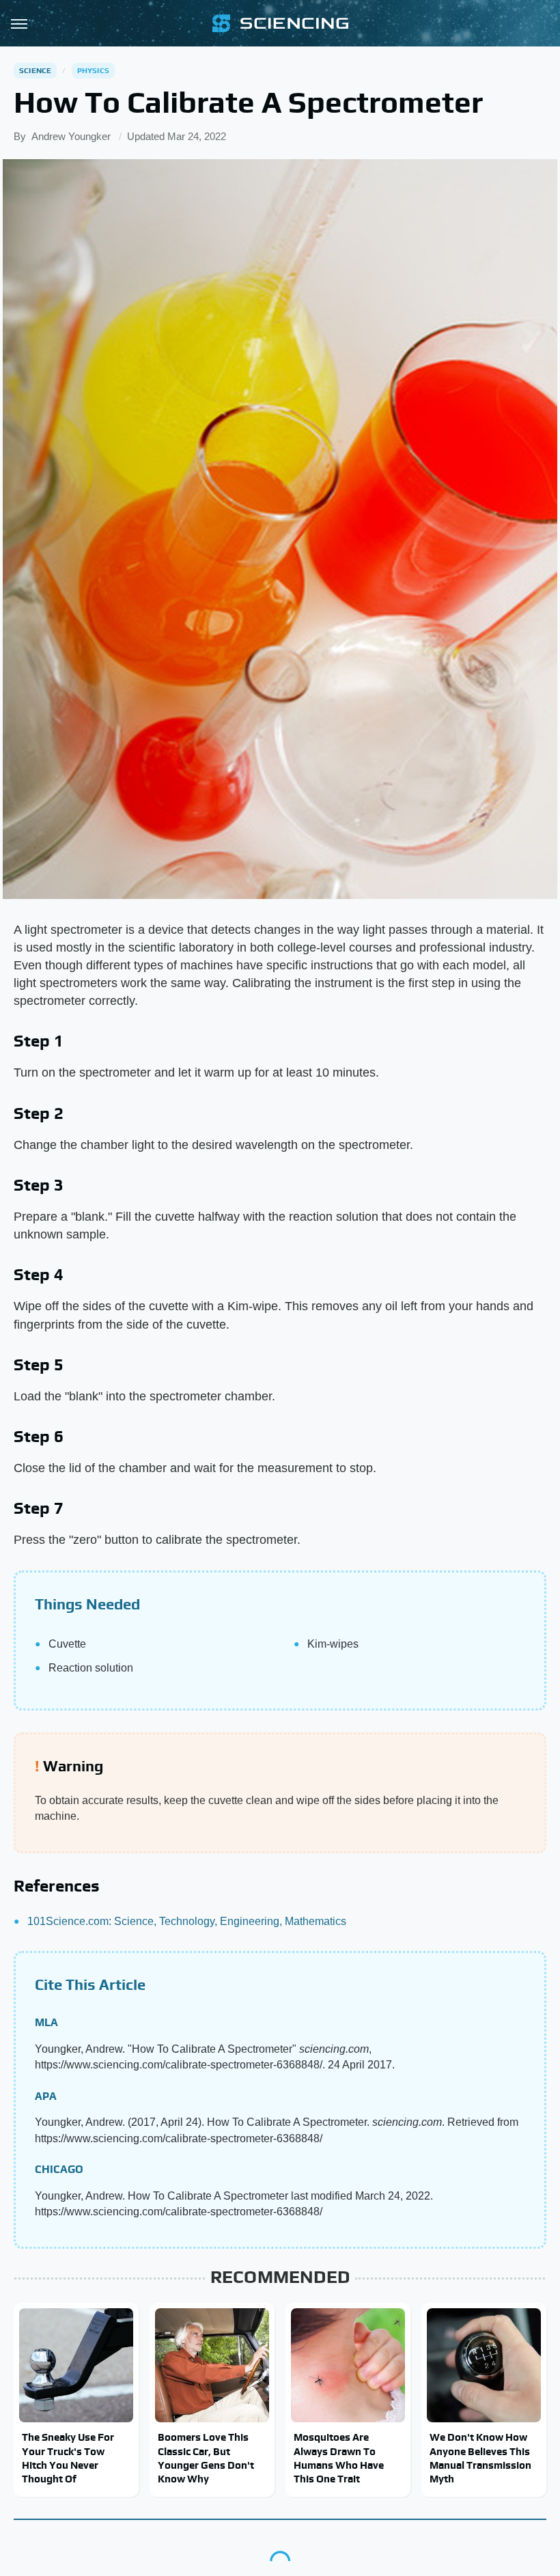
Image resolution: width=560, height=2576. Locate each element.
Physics (93, 70)
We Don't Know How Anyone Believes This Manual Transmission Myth (480, 2458)
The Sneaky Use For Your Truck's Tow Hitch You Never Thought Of (68, 2458)
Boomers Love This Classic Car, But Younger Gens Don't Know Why (206, 2458)
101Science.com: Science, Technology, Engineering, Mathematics (187, 1921)
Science (35, 70)
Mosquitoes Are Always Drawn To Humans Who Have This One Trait (339, 2458)
